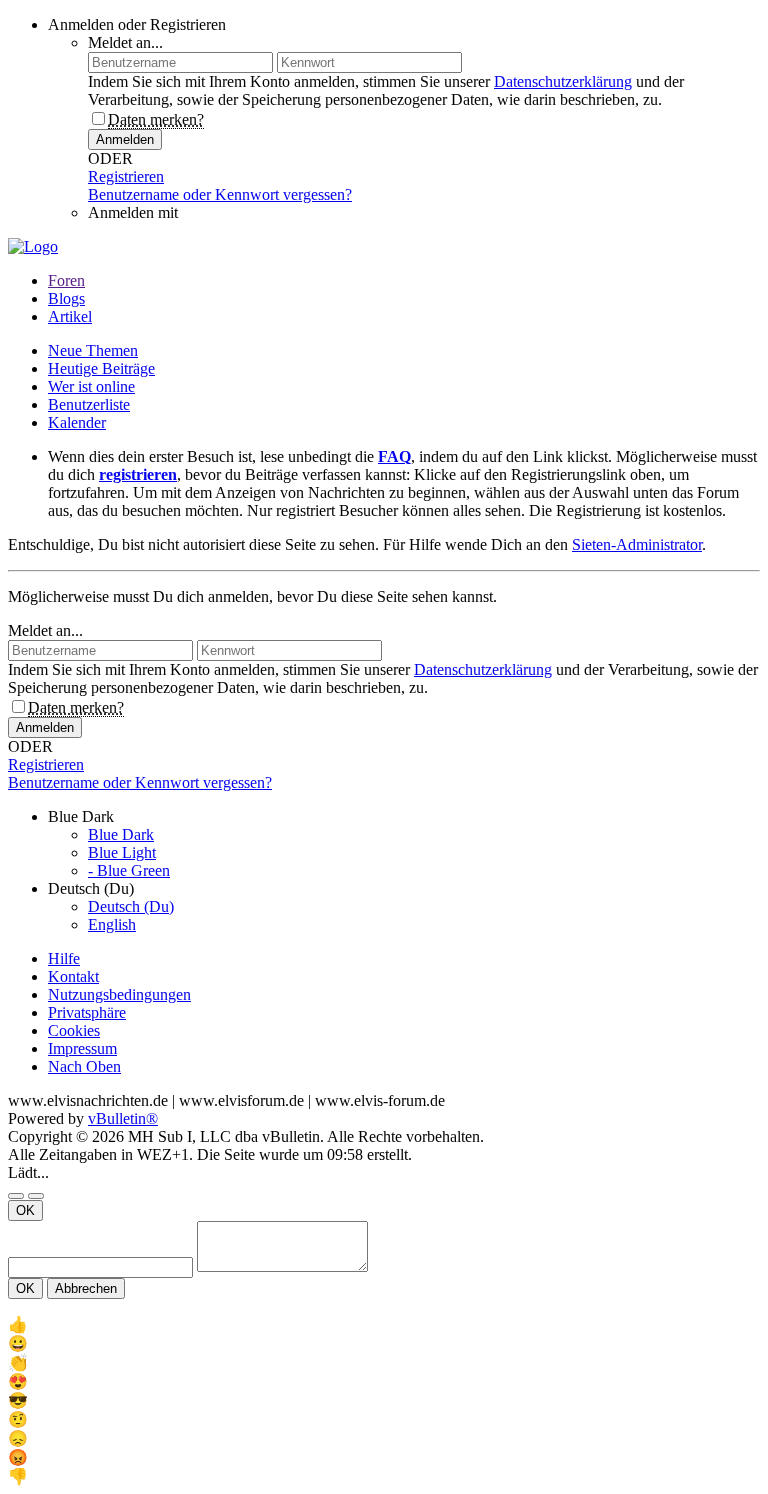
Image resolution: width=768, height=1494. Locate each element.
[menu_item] (384, 1324)
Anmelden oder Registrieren (137, 24)
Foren (66, 280)
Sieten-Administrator (637, 544)
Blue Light (122, 852)
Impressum (82, 1048)
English (112, 924)
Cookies (74, 1030)
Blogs (66, 298)
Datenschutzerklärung (563, 81)
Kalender (77, 422)
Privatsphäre (87, 1012)
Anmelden (125, 139)
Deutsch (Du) (131, 906)
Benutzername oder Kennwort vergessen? (220, 194)
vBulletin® (123, 1118)
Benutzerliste (89, 404)
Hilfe (64, 958)
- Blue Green (129, 870)
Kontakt (73, 976)
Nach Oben (84, 1066)
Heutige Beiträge (101, 368)
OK (25, 1210)
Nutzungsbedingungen (119, 994)
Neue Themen (93, 350)
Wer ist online (91, 386)
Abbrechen (86, 1288)
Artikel (70, 316)
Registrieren (126, 176)
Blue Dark (121, 834)
